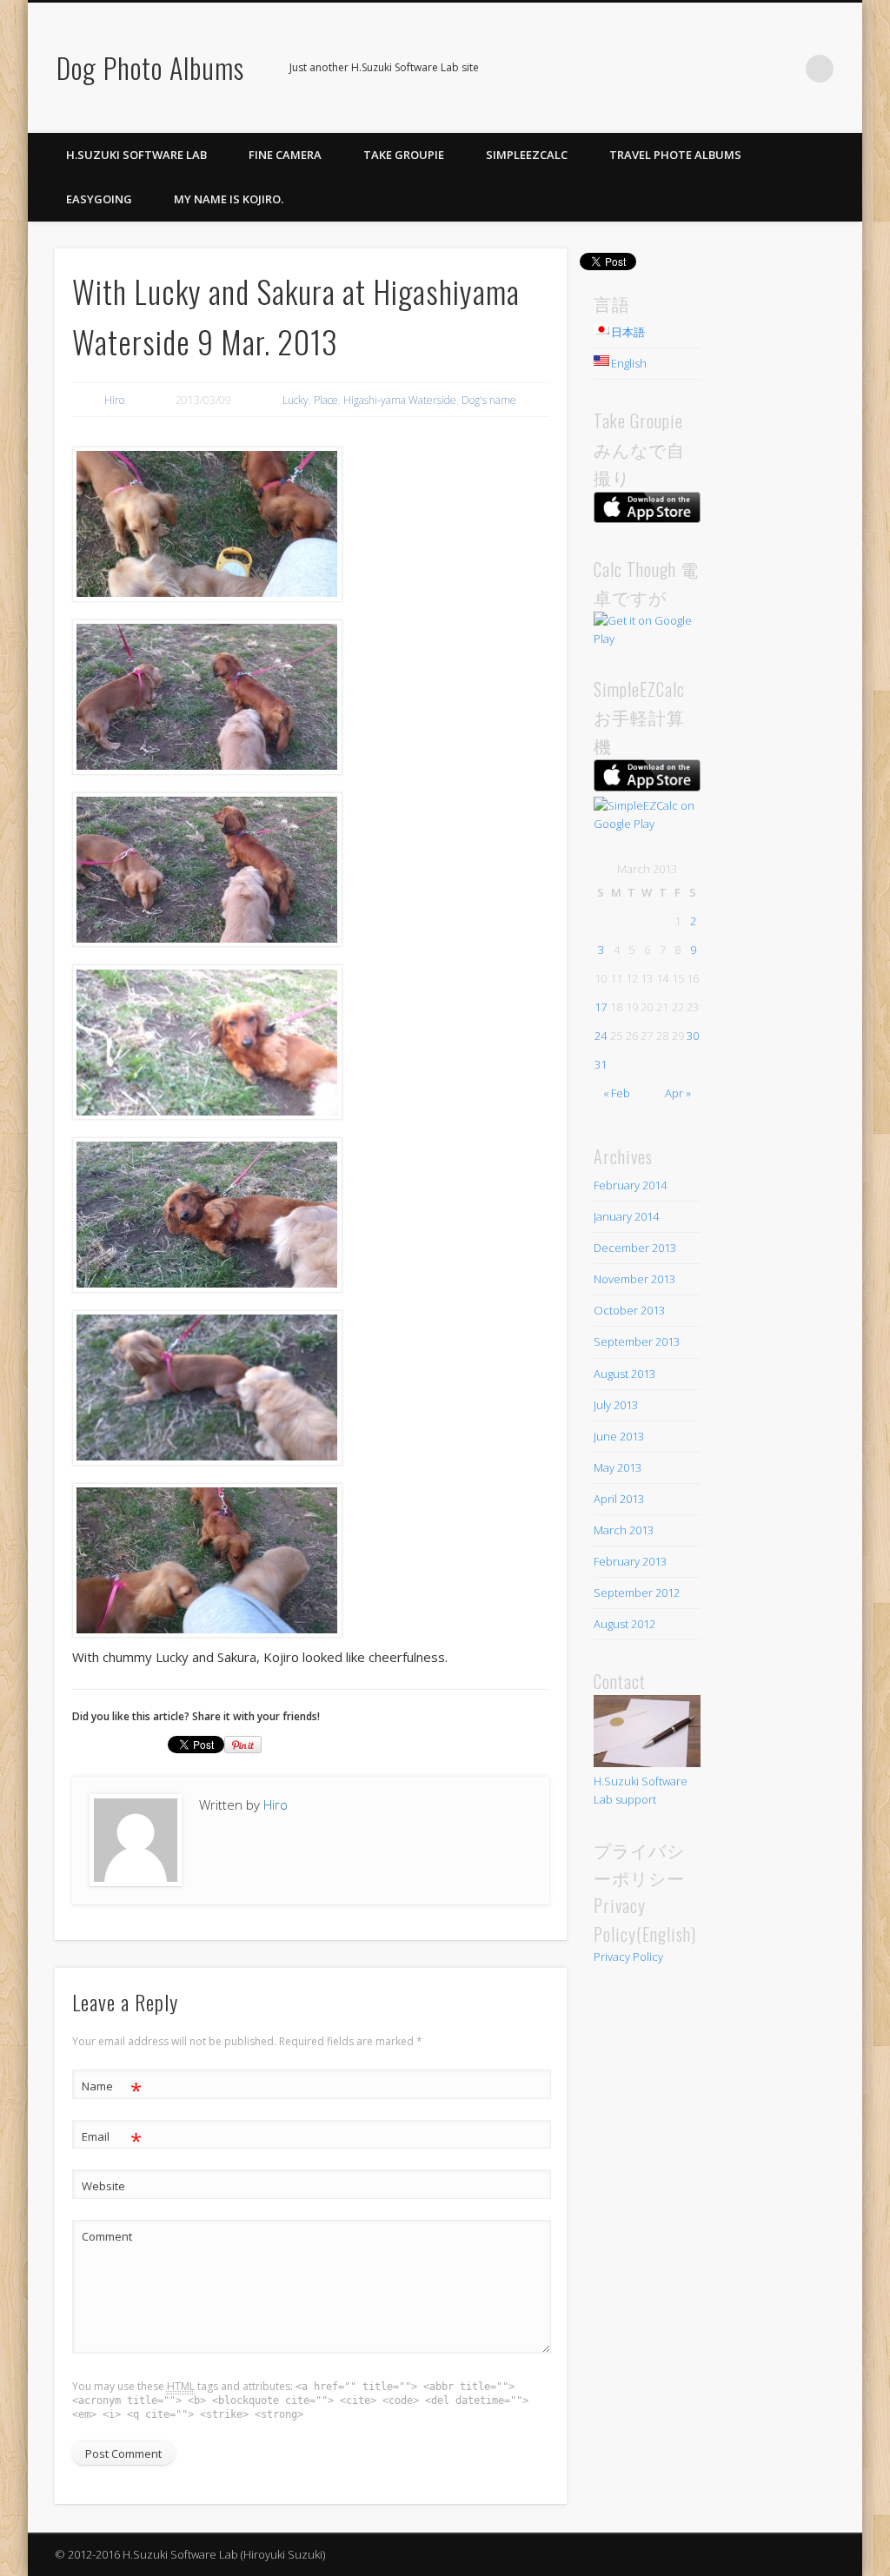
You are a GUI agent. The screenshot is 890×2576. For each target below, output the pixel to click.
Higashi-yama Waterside (400, 400)
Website (103, 2186)
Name (112, 2089)
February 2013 (630, 1561)
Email (112, 2139)
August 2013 (624, 1374)
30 (693, 1036)
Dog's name (489, 400)
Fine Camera (285, 155)
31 (601, 1064)
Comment (107, 2236)
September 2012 (637, 1593)
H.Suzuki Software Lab (136, 155)
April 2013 (619, 1499)
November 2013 (634, 1279)
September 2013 (637, 1341)
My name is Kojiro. (229, 199)
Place (326, 400)
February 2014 (630, 1185)
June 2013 (619, 1436)
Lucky (296, 400)
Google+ (784, 69)
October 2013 (629, 1310)
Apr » (678, 1093)
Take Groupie (404, 155)
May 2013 (618, 1467)
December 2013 (635, 1248)
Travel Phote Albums (675, 155)
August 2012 (624, 1624)
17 (601, 1007)
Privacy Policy (628, 1957)
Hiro (114, 400)
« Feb (617, 1093)
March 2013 (624, 1530)
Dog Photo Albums (150, 67)
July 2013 (616, 1405)
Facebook (748, 69)
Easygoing (99, 199)
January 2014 (626, 1216)
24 (601, 1036)
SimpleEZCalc (527, 155)
